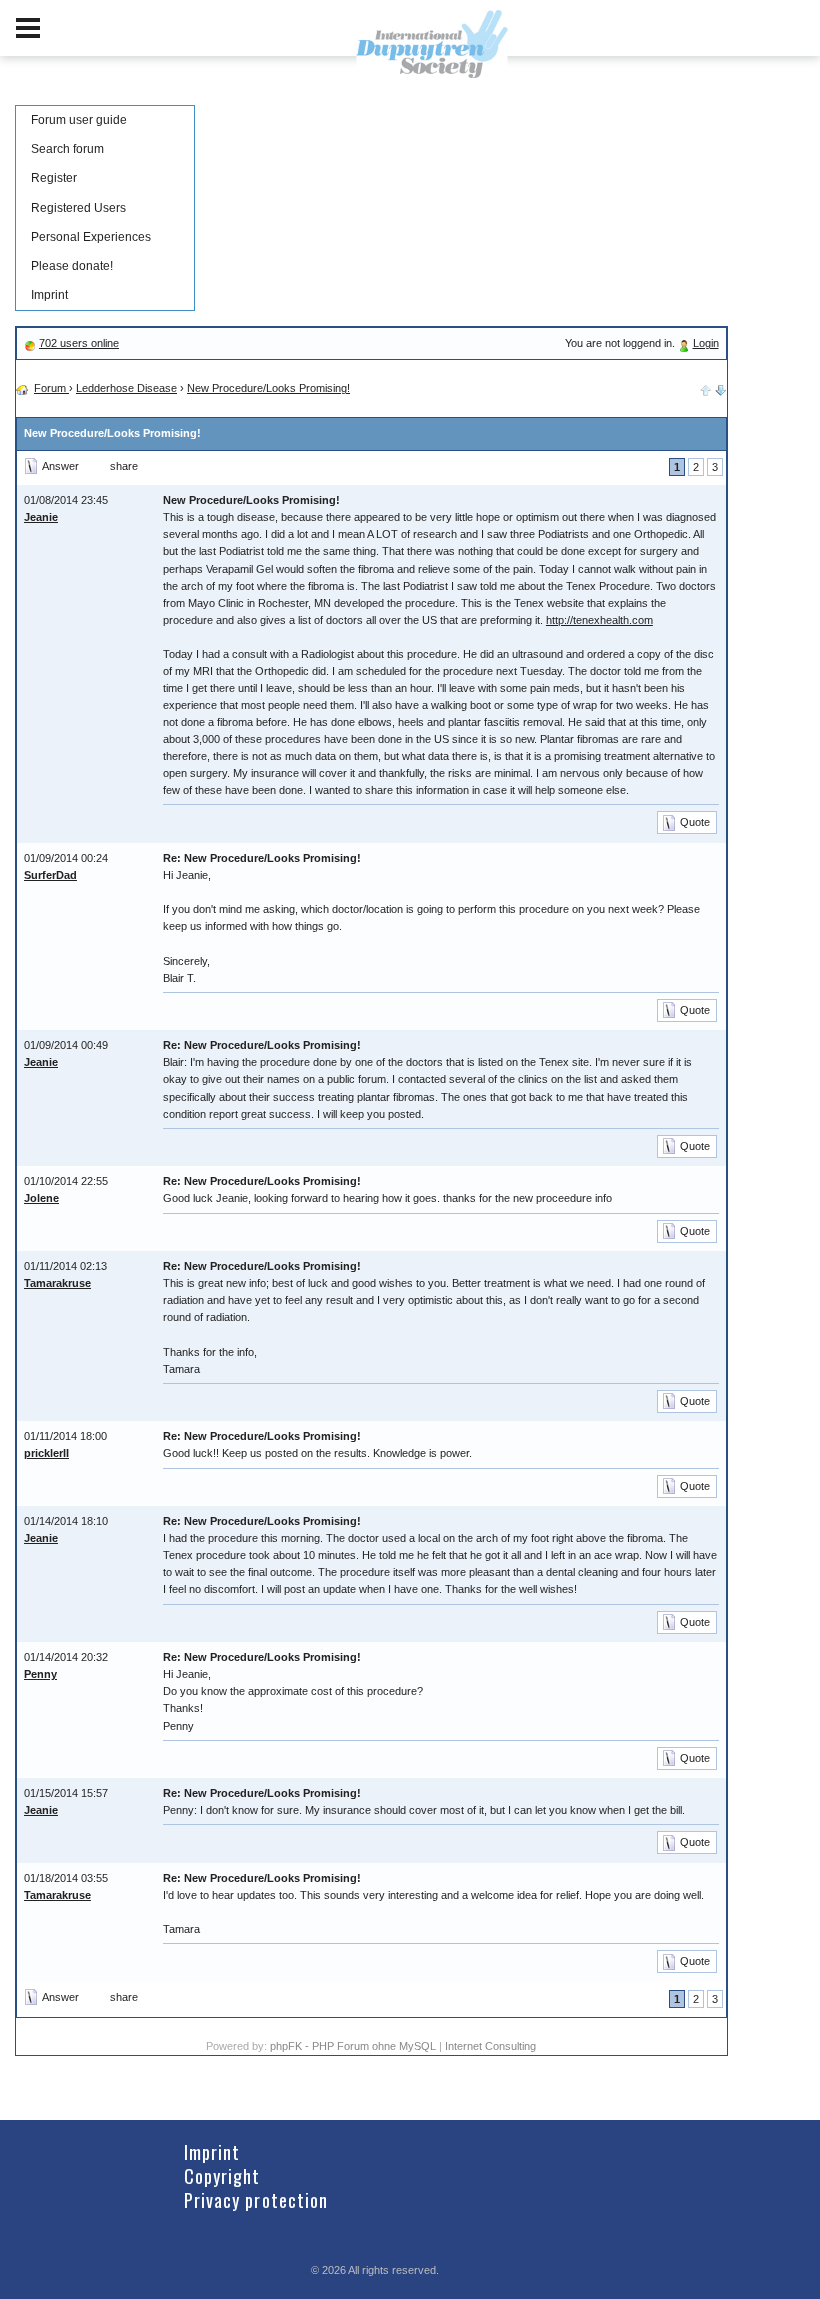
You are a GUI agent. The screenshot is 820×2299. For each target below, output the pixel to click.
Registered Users (78, 208)
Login (706, 343)
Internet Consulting (490, 2046)
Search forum (67, 149)
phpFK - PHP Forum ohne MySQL (354, 2046)
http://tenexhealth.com (599, 620)
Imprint (49, 295)
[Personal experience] (721, 388)
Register (54, 178)
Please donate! (72, 266)
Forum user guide (79, 120)
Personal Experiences (91, 237)
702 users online (79, 343)
